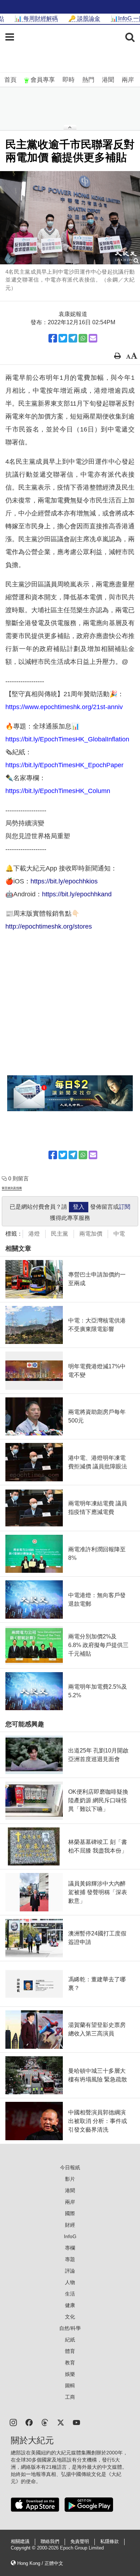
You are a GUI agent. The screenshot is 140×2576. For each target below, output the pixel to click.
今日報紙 (70, 2167)
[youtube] (76, 2422)
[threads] (45, 2422)
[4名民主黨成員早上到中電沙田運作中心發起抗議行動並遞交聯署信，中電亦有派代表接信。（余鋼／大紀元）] (70, 218)
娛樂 (70, 2374)
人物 (70, 2282)
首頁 (10, 80)
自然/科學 (70, 2328)
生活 (70, 2294)
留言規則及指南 (12, 1188)
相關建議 (20, 2542)
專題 (70, 2259)
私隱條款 (109, 2542)
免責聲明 (80, 2542)
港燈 (34, 1234)
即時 (69, 80)
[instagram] (13, 2422)
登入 (79, 1207)
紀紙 (70, 2340)
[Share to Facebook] (53, 338)
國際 (70, 2213)
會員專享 (43, 80)
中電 (119, 1234)
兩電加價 (91, 1234)
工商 (70, 2397)
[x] (61, 2422)
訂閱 (125, 1207)
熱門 (88, 80)
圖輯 (70, 2386)
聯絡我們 (50, 2542)
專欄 (70, 2248)
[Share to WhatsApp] (83, 338)
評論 (70, 2271)
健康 (70, 2305)
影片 (70, 2179)
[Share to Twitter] (63, 338)
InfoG (70, 2236)
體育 (70, 2351)
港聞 (108, 80)
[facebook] (29, 2422)
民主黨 (60, 1234)
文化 (70, 2317)
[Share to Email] (93, 338)
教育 (70, 2363)
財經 (70, 2225)
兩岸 (128, 80)
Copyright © (24, 2548)
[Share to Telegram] (73, 338)
